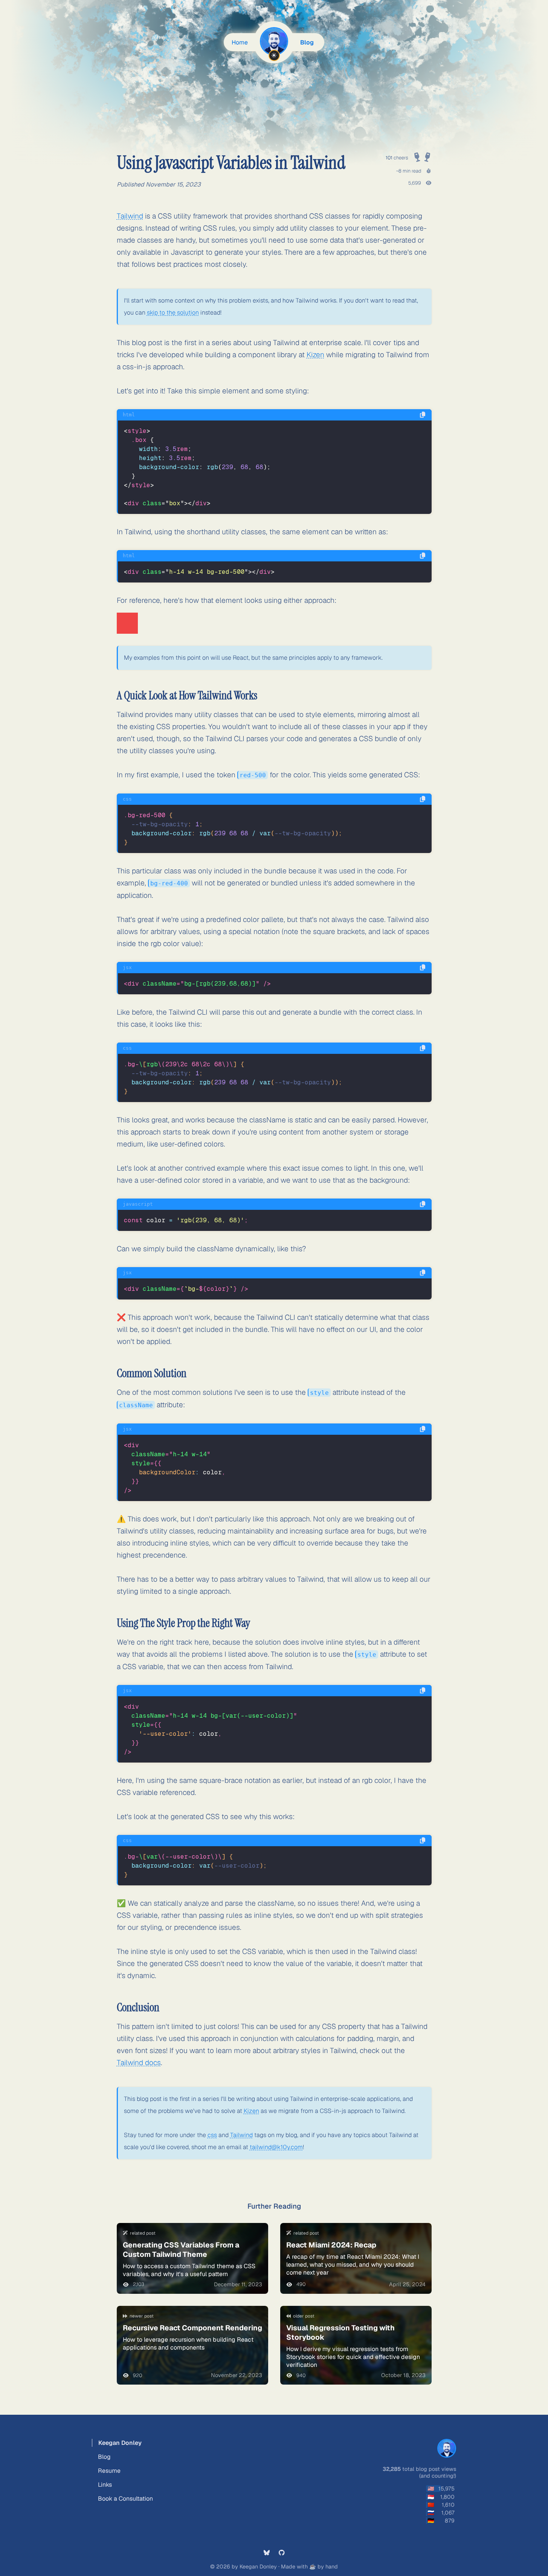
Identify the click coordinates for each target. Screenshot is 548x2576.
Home (240, 42)
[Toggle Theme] (274, 55)
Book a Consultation (125, 2499)
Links (105, 2485)
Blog (307, 42)
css (212, 2135)
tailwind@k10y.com (276, 2147)
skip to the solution (173, 313)
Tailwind (130, 216)
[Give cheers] (422, 155)
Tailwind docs (139, 2063)
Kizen (315, 355)
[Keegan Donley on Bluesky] (267, 2553)
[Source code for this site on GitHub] (282, 2553)
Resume (109, 2471)
